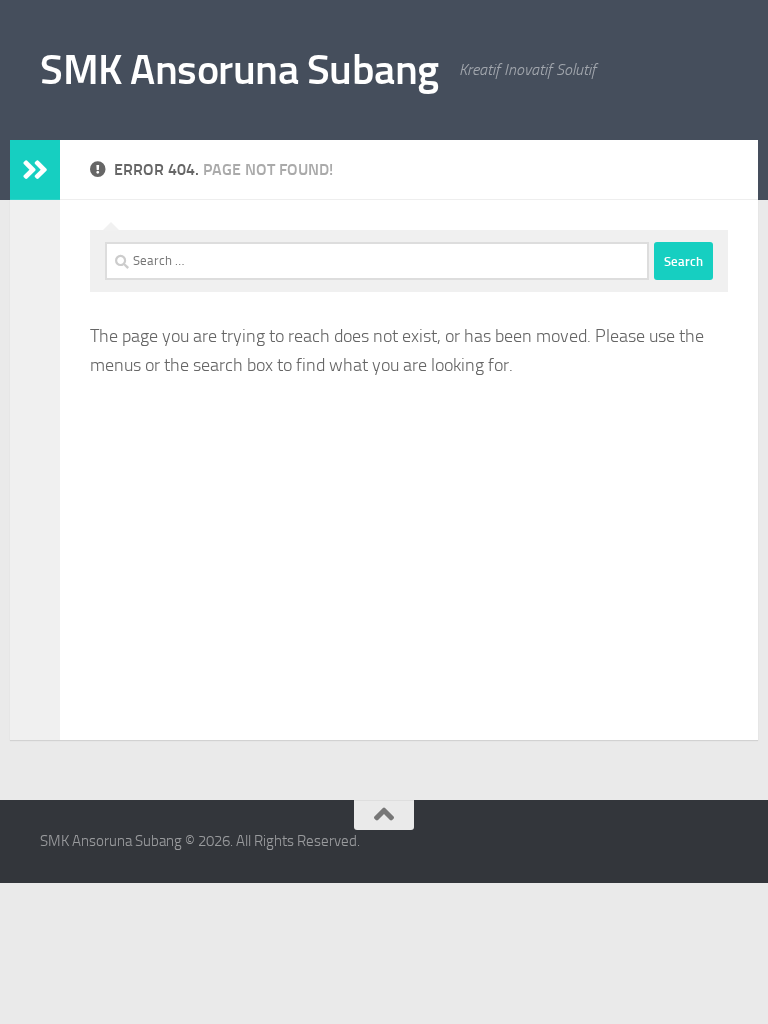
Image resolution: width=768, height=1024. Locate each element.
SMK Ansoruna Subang (239, 70)
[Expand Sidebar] (35, 170)
